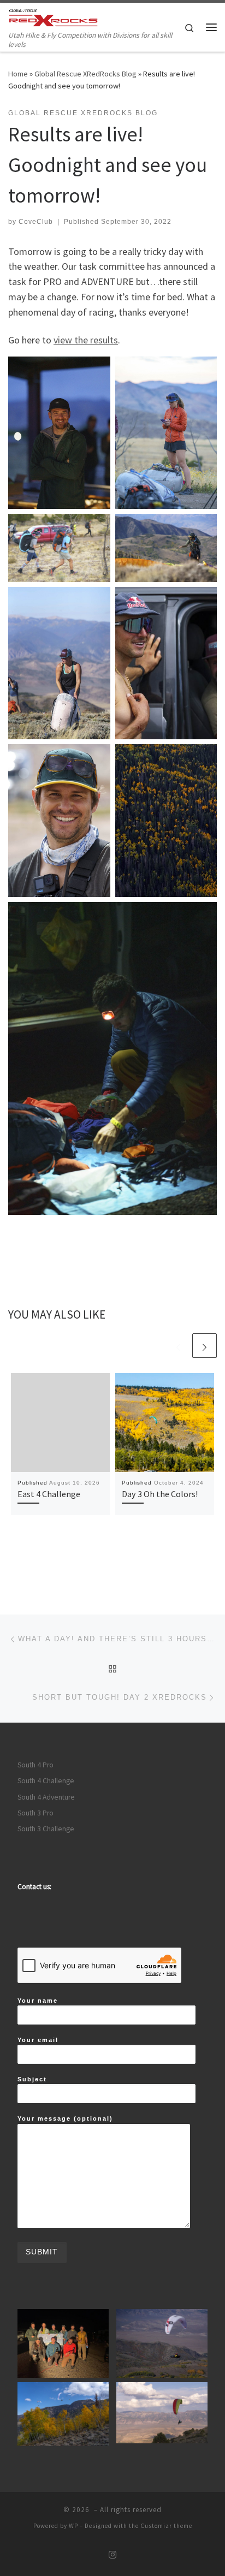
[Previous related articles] (178, 1346)
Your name (38, 2001)
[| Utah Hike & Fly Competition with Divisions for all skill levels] (53, 16)
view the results (86, 340)
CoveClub (36, 222)
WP (73, 2526)
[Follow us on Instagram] (112, 2555)
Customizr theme (166, 2526)
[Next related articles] (205, 1346)
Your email (38, 2040)
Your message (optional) (65, 2118)
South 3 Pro (35, 1813)
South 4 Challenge (46, 1781)
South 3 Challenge (46, 1829)
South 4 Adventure (46, 1797)
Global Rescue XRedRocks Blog (85, 74)
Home (18, 74)
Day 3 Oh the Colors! (160, 1494)
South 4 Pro (35, 1765)
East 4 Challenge (49, 1494)
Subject (32, 2079)
